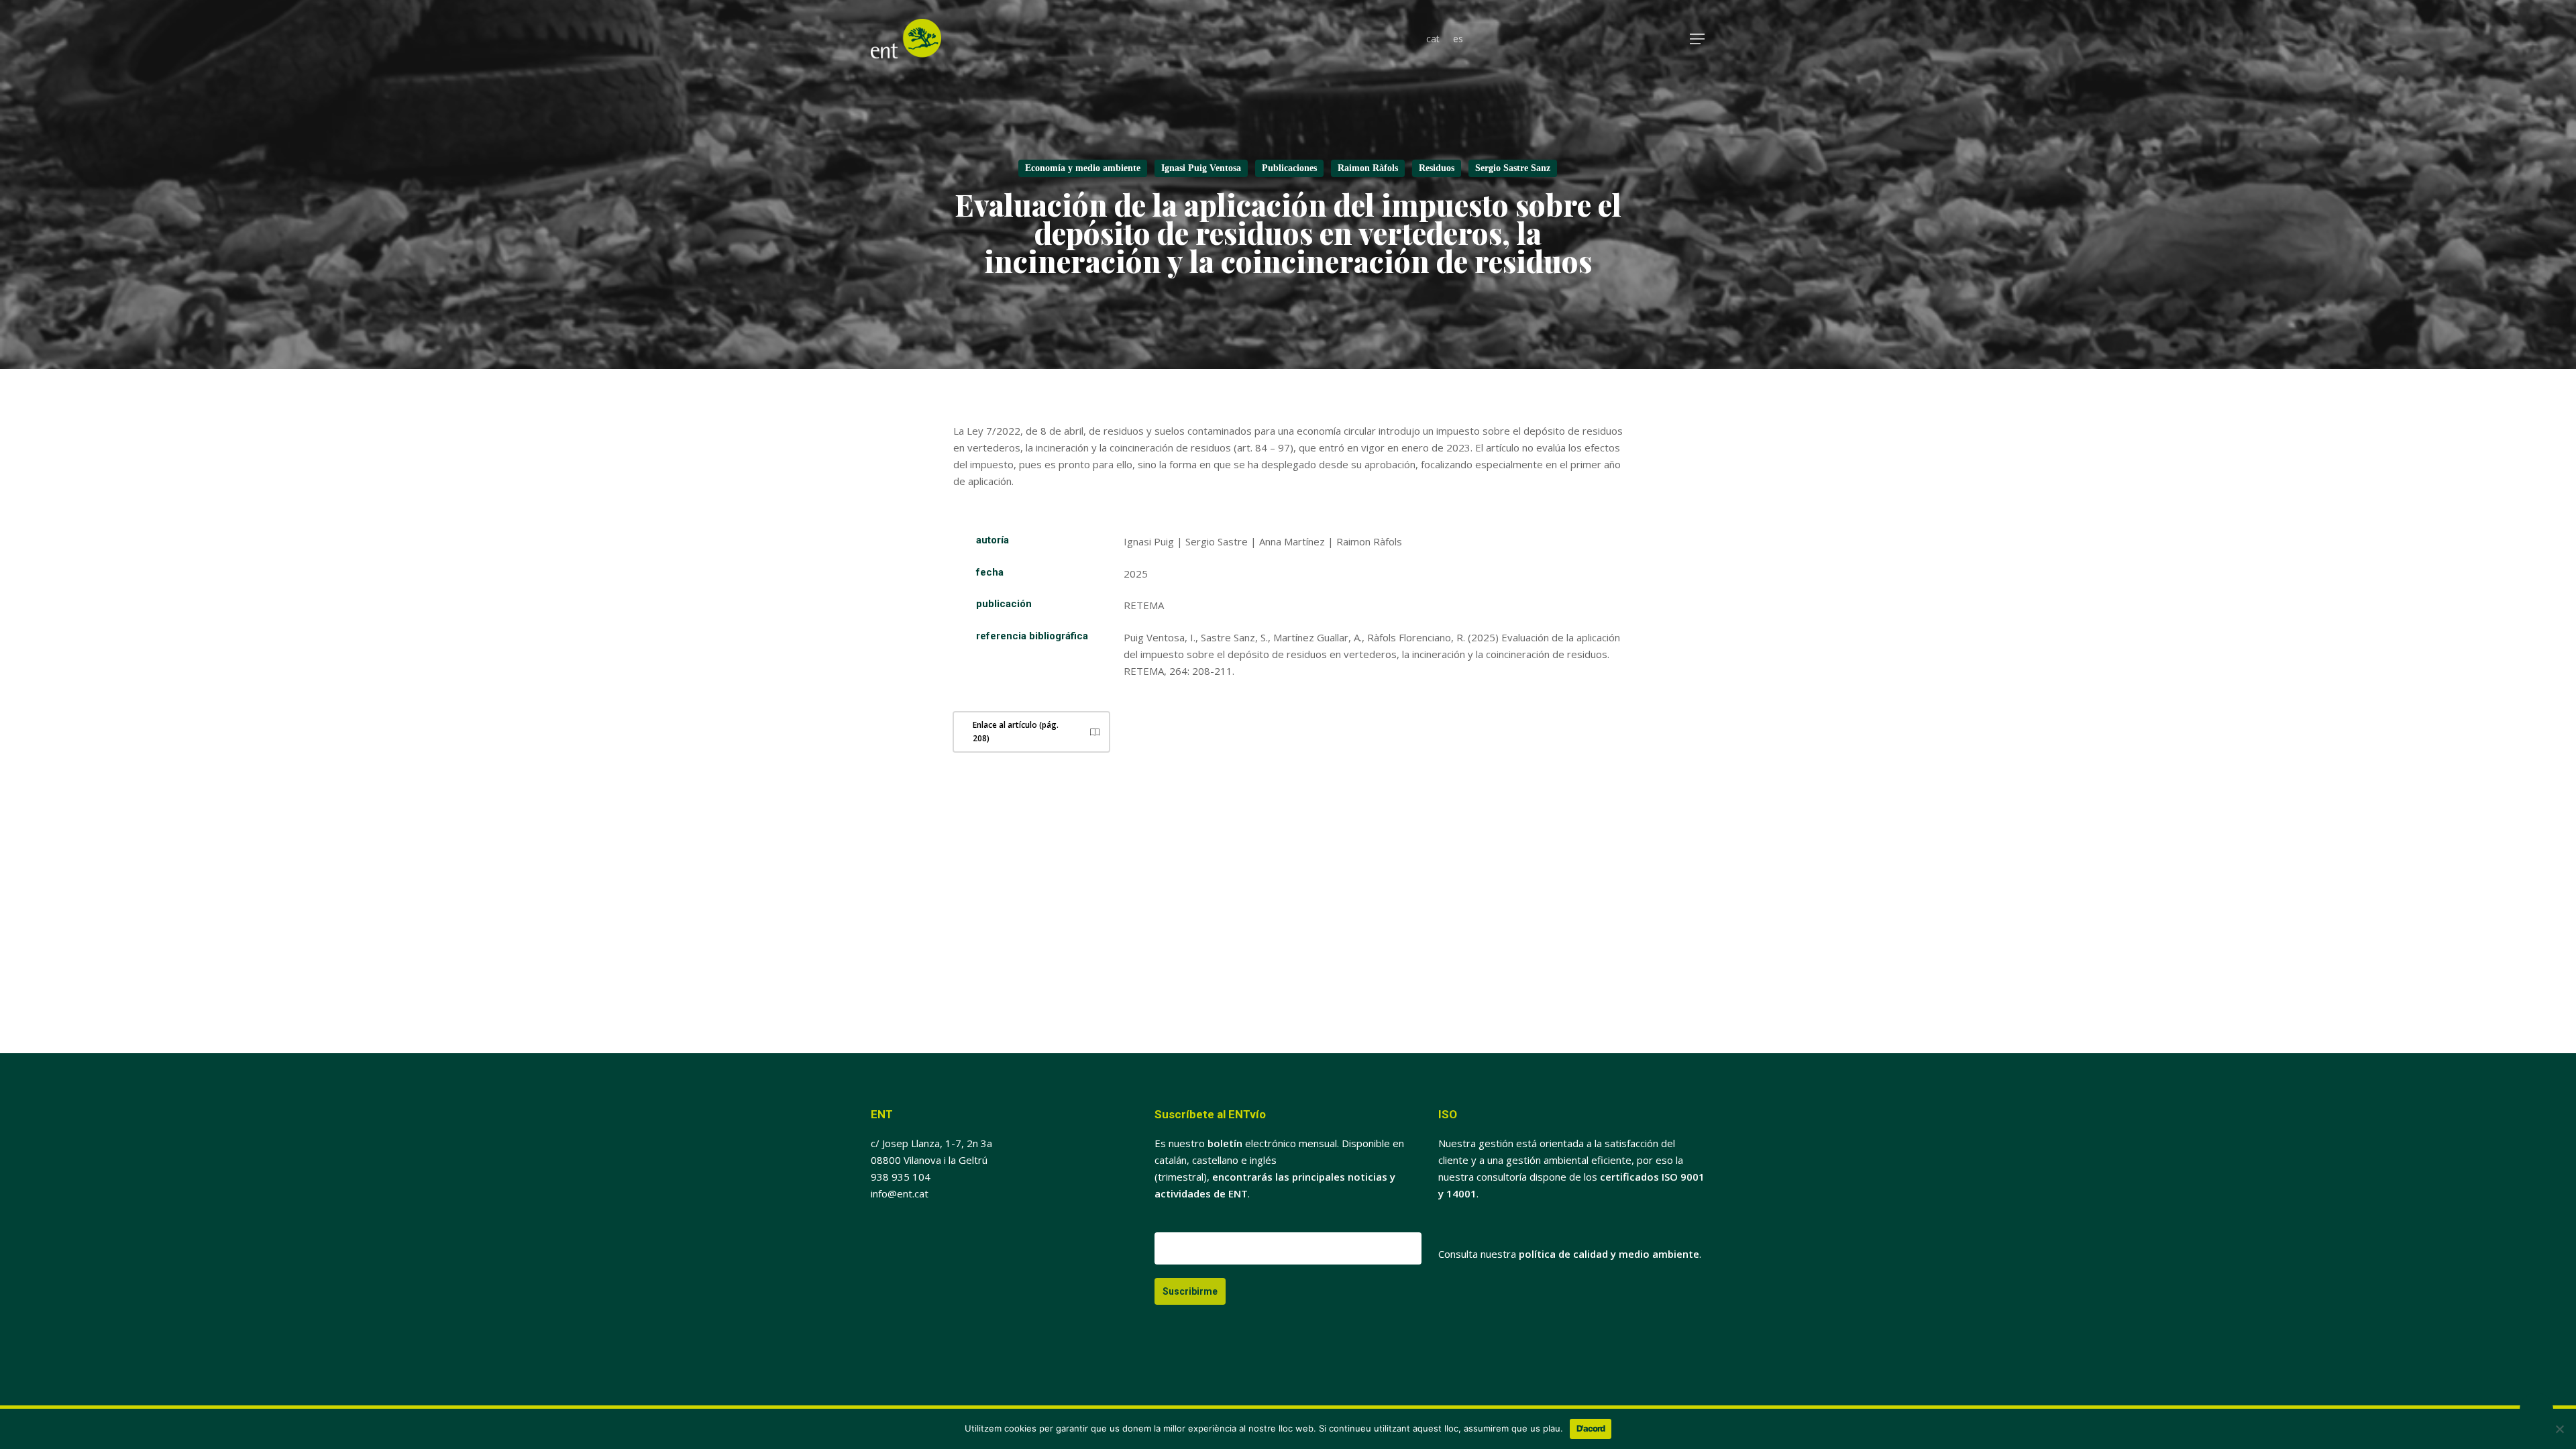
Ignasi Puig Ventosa (1201, 168)
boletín (1225, 1143)
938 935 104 (901, 1177)
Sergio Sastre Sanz (1513, 168)
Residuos (1437, 168)
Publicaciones (1289, 168)
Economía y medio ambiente (1083, 168)
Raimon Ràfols (1368, 168)
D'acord (1591, 1428)
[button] (1698, 39)
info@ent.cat (900, 1193)
